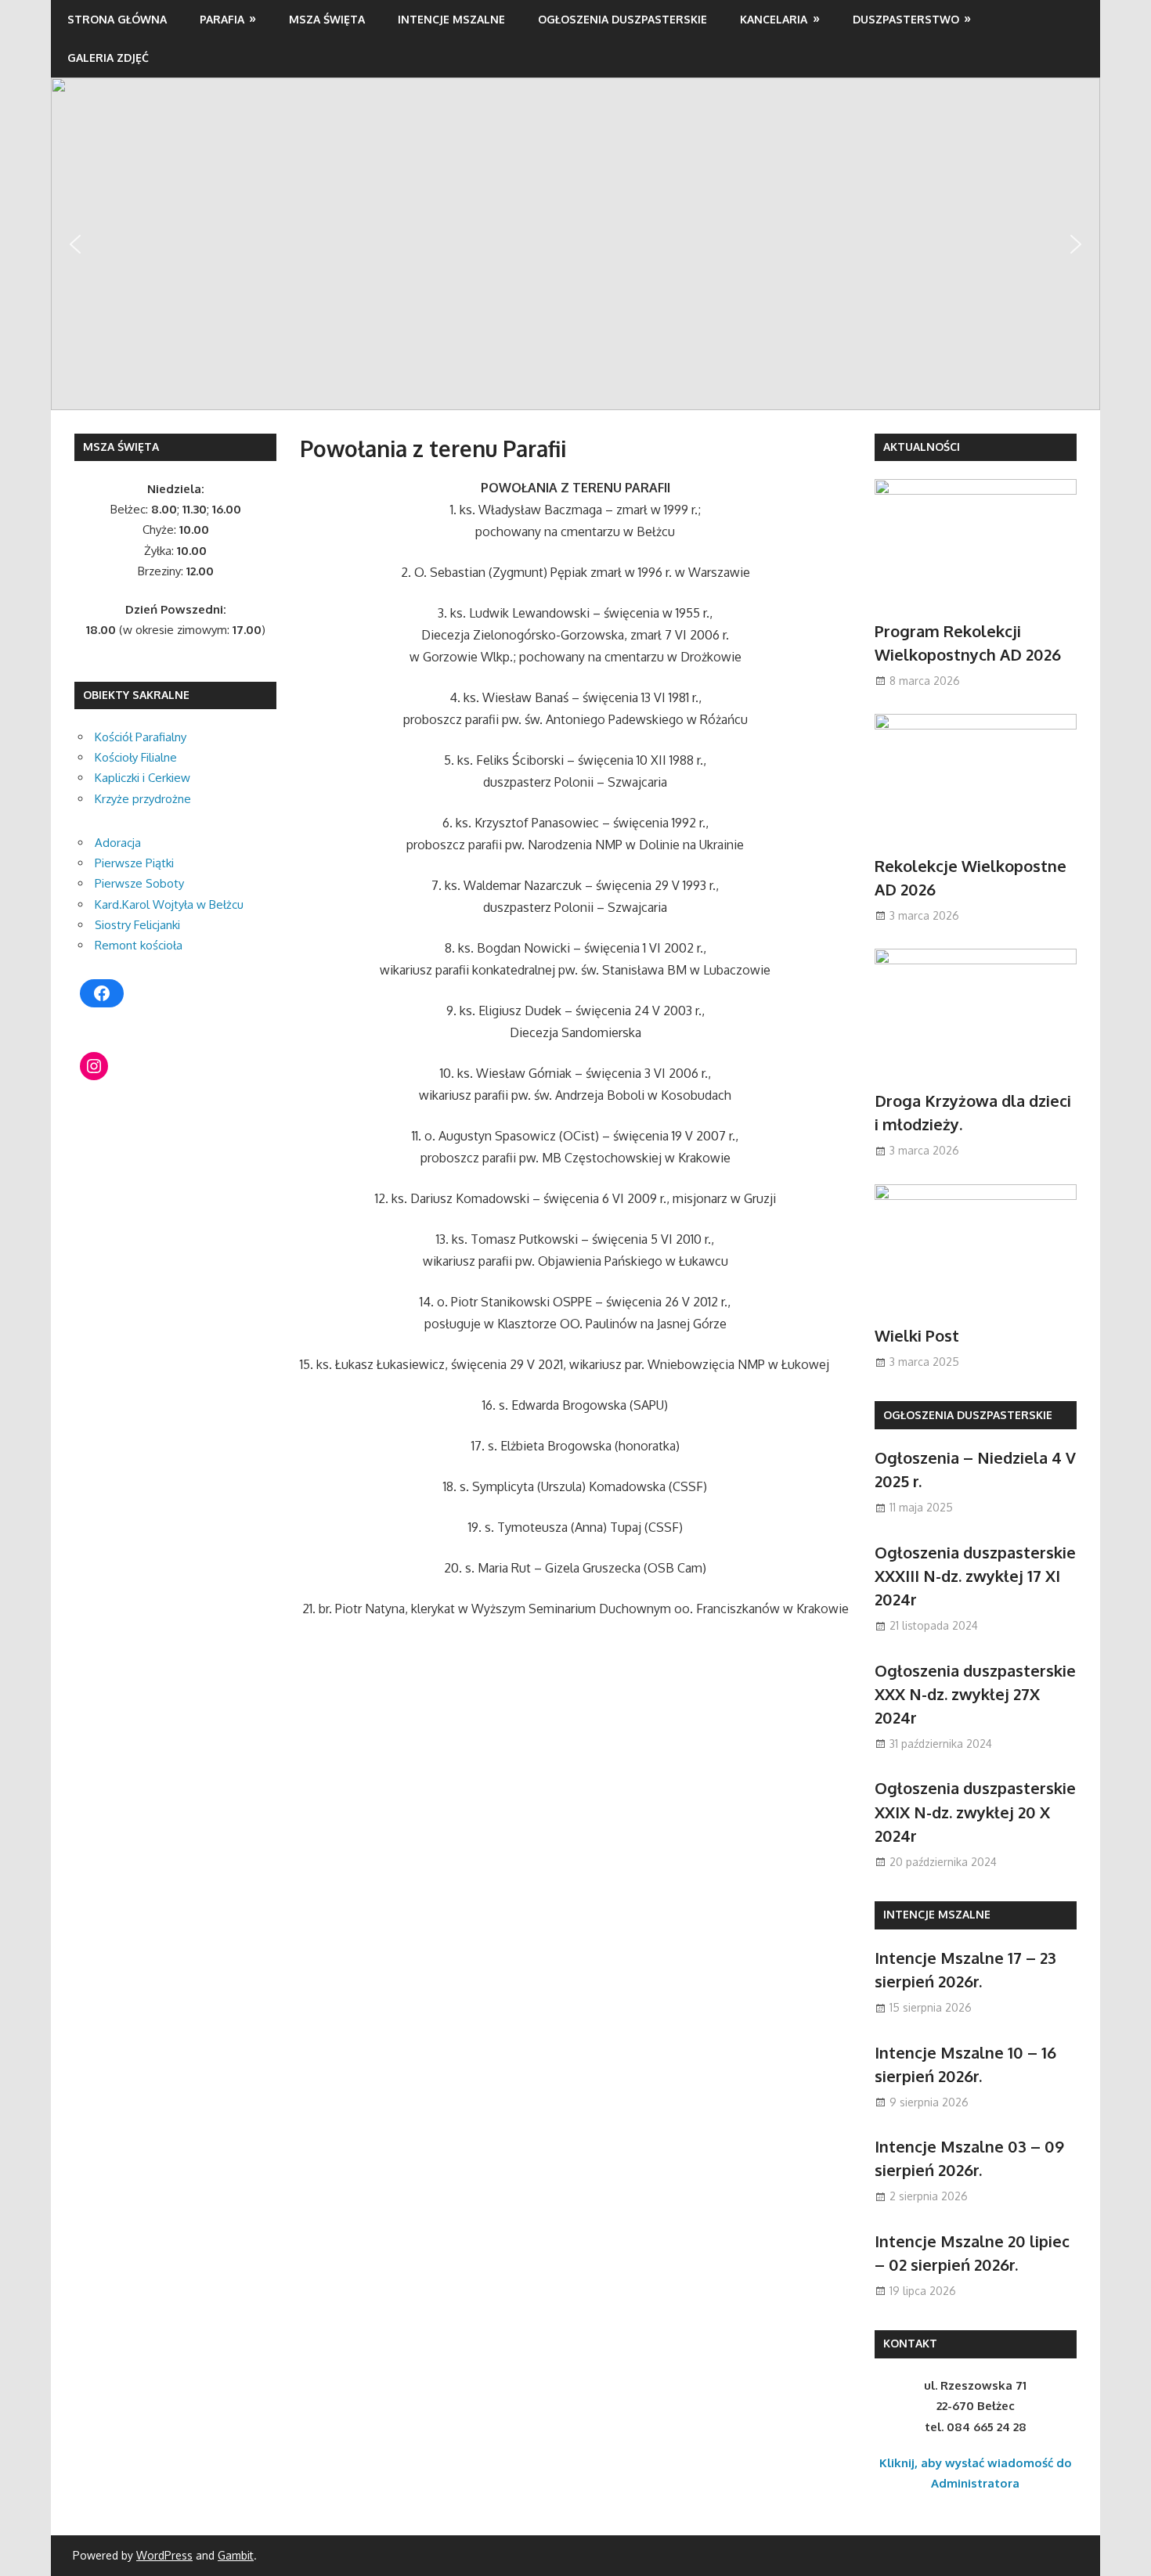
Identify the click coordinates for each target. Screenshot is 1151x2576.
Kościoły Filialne (136, 757)
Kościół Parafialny (141, 737)
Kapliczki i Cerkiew (143, 778)
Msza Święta (327, 19)
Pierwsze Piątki (134, 863)
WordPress (164, 2555)
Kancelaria (774, 19)
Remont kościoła (139, 945)
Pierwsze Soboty (139, 883)
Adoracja (118, 843)
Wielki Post (917, 1335)
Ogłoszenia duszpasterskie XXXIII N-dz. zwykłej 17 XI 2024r (975, 1576)
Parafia (222, 19)
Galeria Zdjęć (108, 58)
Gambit (236, 2555)
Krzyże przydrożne (143, 799)
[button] (75, 244)
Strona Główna (117, 19)
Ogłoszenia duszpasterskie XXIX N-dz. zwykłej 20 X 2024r (975, 1812)
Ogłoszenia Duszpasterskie (622, 19)
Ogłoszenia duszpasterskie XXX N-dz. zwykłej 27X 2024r (975, 1694)
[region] (575, 243)
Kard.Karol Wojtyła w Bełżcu (169, 904)
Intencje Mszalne (451, 19)
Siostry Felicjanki (137, 925)
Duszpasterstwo (906, 19)
